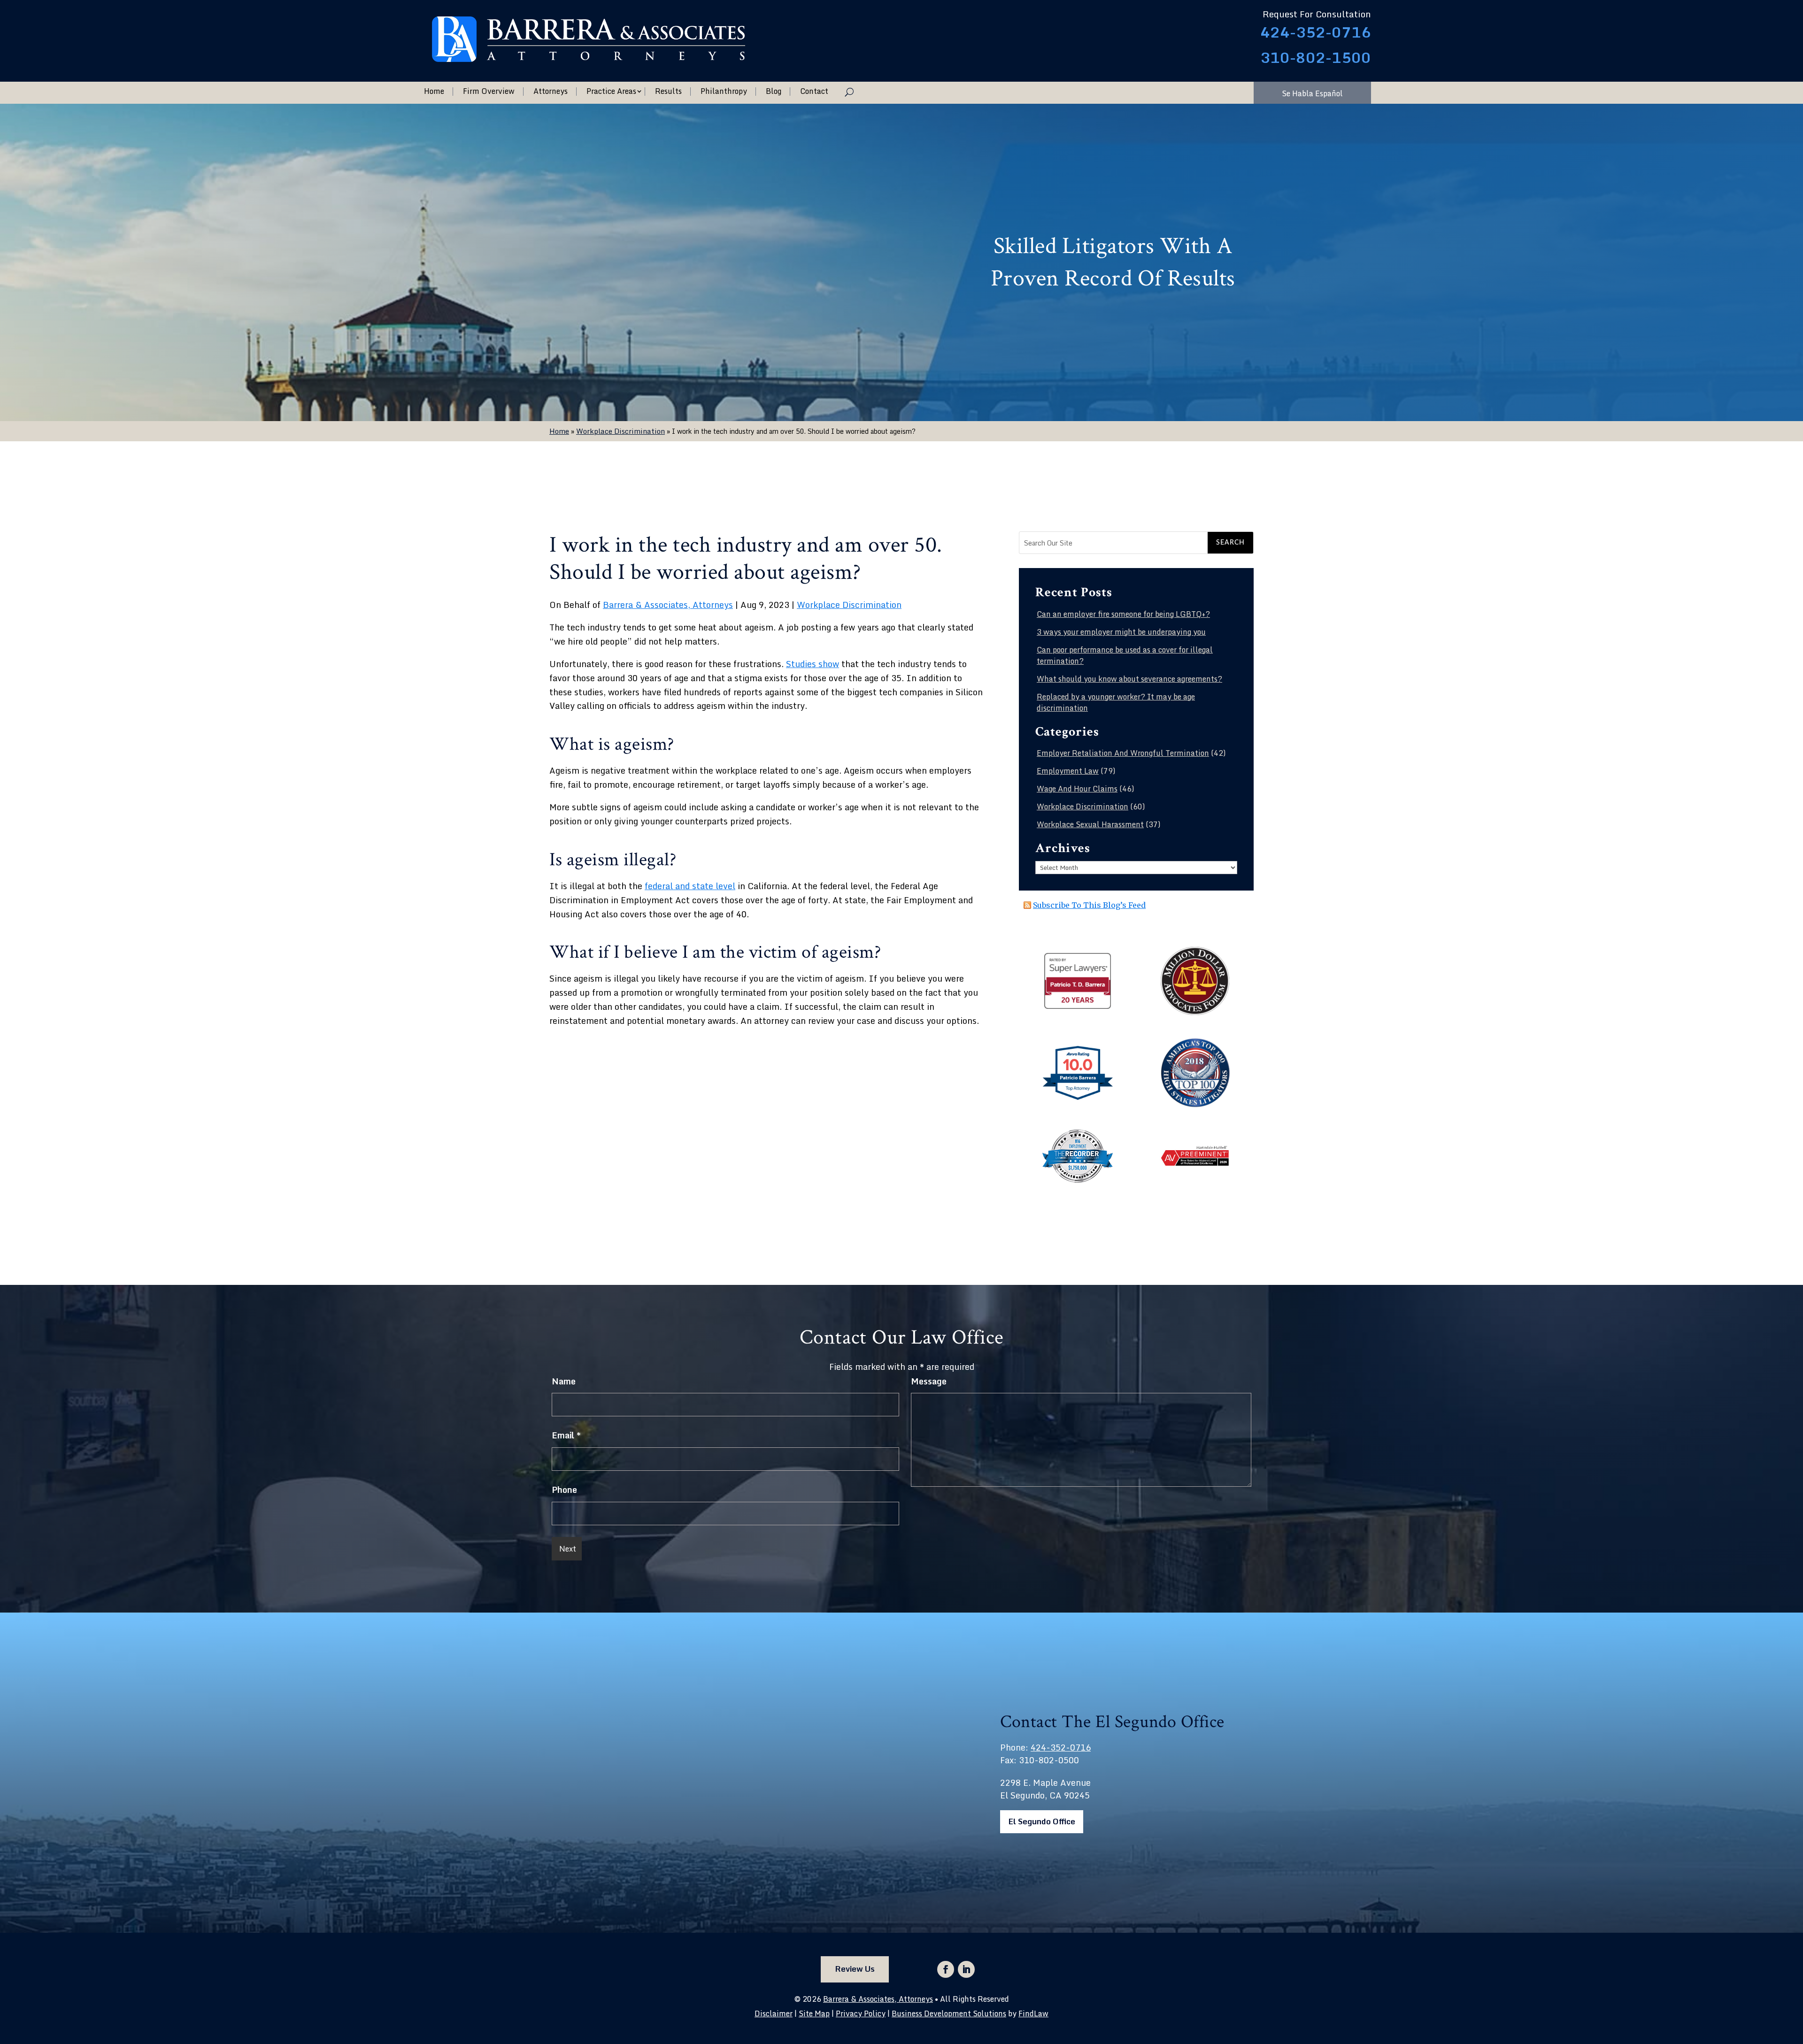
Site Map (814, 2013)
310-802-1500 (1316, 58)
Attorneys (551, 92)
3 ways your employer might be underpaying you (1121, 632)
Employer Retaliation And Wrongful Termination (1123, 753)
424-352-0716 (1316, 32)
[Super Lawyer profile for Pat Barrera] (1078, 1007)
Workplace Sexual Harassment (1090, 824)
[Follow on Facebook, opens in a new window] (946, 1969)
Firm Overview (489, 92)
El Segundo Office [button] (1042, 1821)
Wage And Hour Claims (1077, 789)
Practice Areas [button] (611, 92)
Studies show (813, 664)
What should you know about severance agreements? (1129, 679)
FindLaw (1033, 2013)
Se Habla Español (1312, 93)
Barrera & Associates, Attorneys (668, 605)
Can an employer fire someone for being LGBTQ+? (1123, 614)
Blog (774, 92)
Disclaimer (774, 2013)
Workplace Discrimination (849, 605)
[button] (1794, 1976)
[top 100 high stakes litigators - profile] (1195, 1105)
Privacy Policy (861, 2013)
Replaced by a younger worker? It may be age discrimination (1116, 702)
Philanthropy (724, 92)
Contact (814, 92)
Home (434, 92)
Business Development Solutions (949, 2013)
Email (566, 1435)
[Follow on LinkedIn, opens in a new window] (966, 1969)
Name (564, 1381)
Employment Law (1068, 771)
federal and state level (690, 886)
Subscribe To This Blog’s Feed (1089, 905)
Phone (564, 1490)
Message (929, 1381)
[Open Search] (849, 92)
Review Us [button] (855, 1969)
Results (668, 92)
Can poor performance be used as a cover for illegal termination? (1125, 655)
